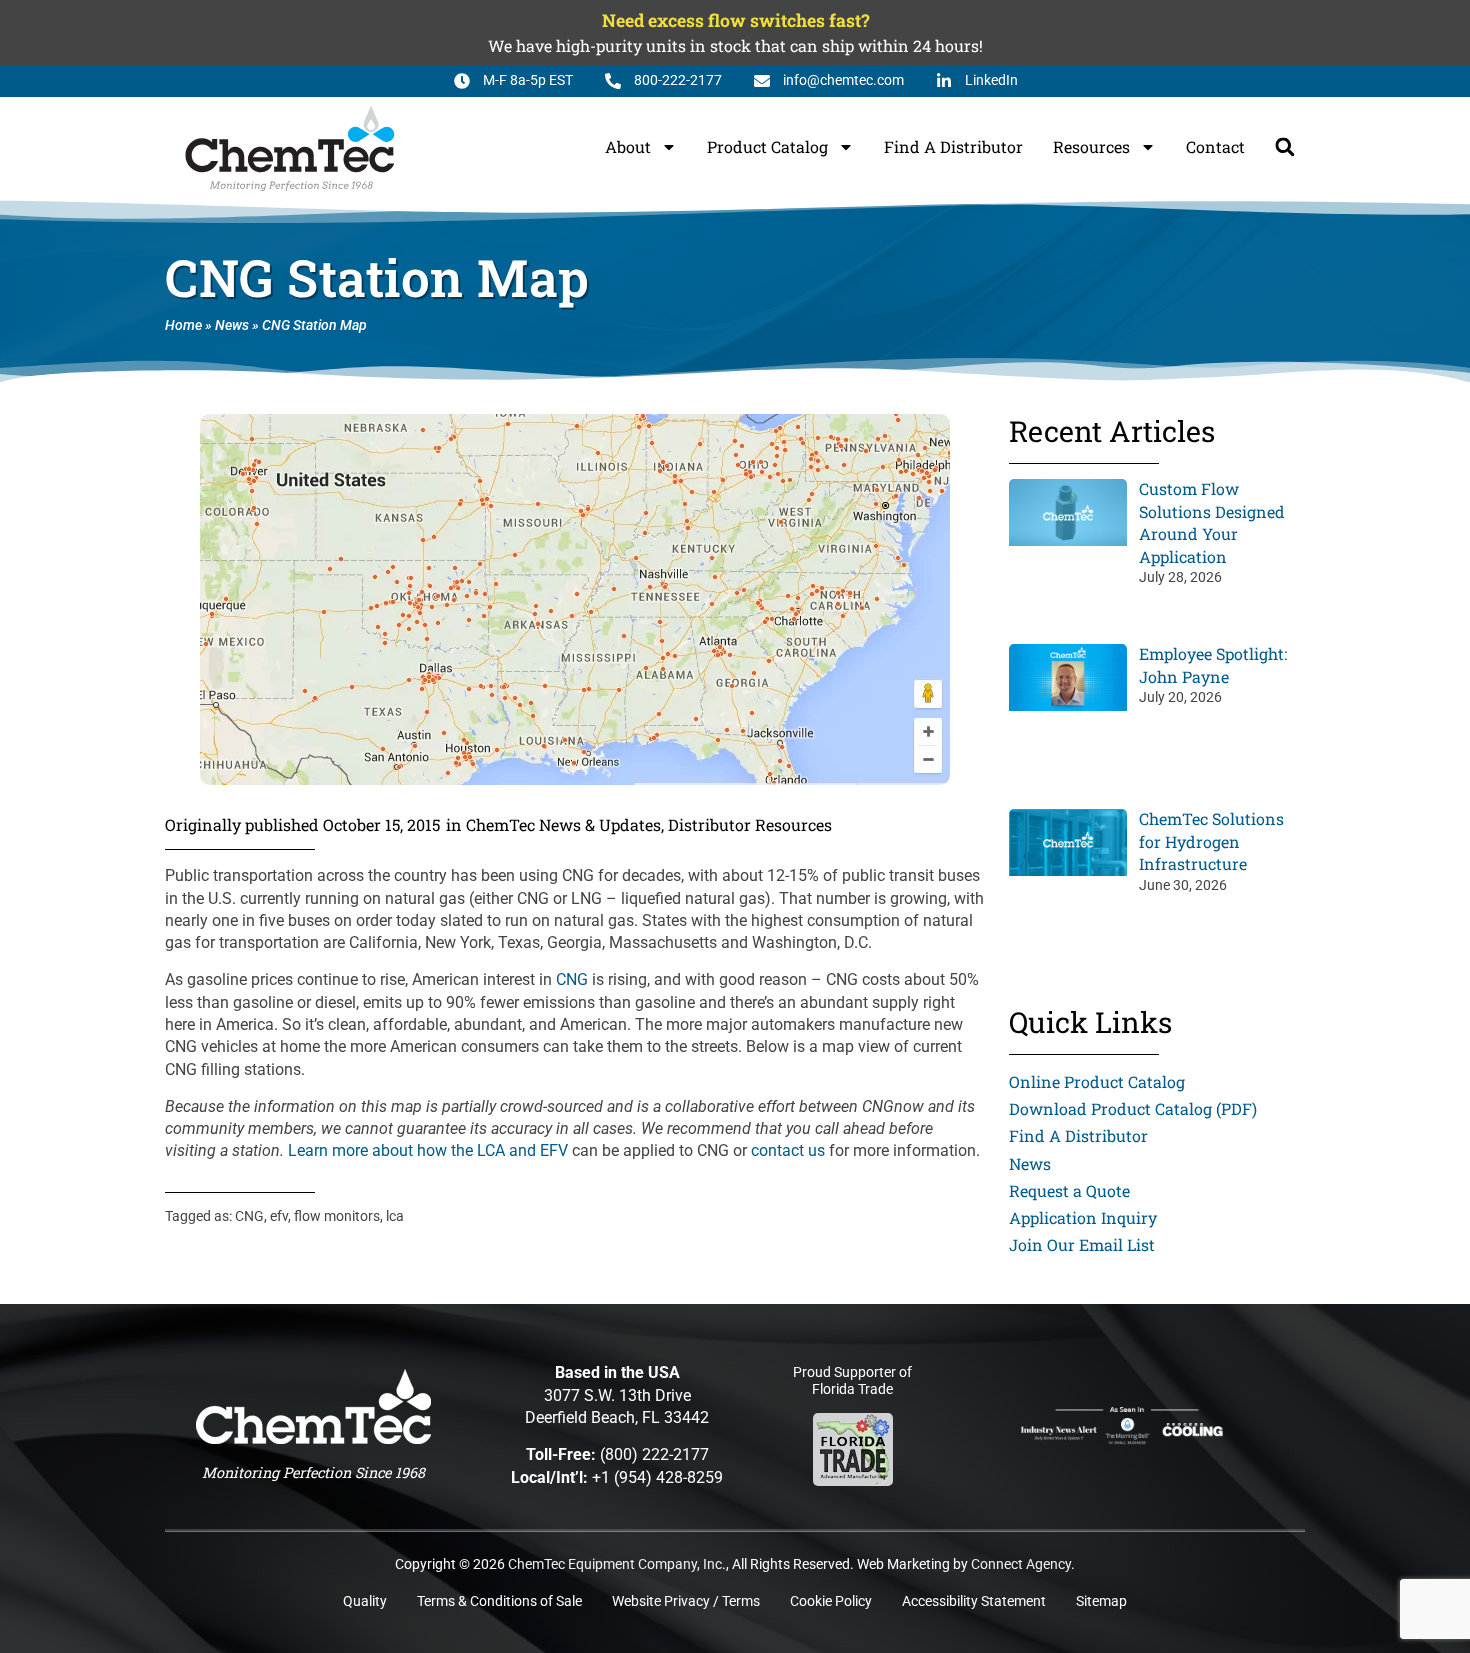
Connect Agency (1021, 1564)
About (628, 146)
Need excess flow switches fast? (735, 20)
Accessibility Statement (974, 1601)
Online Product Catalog (1097, 1081)
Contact (1215, 146)
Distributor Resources (750, 824)
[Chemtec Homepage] (290, 147)
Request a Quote (1069, 1190)
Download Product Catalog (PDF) (1133, 1108)
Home (183, 325)
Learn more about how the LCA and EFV (428, 1150)
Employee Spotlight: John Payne (1213, 664)
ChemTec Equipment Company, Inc (615, 1564)
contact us (788, 1150)
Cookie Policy (831, 1601)
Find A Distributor (953, 146)
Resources (1091, 146)
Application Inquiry (1083, 1217)
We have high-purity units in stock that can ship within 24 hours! (735, 45)
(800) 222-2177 (654, 1454)
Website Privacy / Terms (686, 1601)
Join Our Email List (1082, 1244)
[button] (1285, 147)
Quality (365, 1601)
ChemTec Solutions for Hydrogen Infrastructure (1211, 841)
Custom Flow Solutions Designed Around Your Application (1212, 522)
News (232, 325)
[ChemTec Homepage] (313, 1406)
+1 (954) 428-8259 (657, 1477)
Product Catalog (767, 146)
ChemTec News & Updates (563, 824)
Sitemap (1101, 1601)
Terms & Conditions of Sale (499, 1601)
